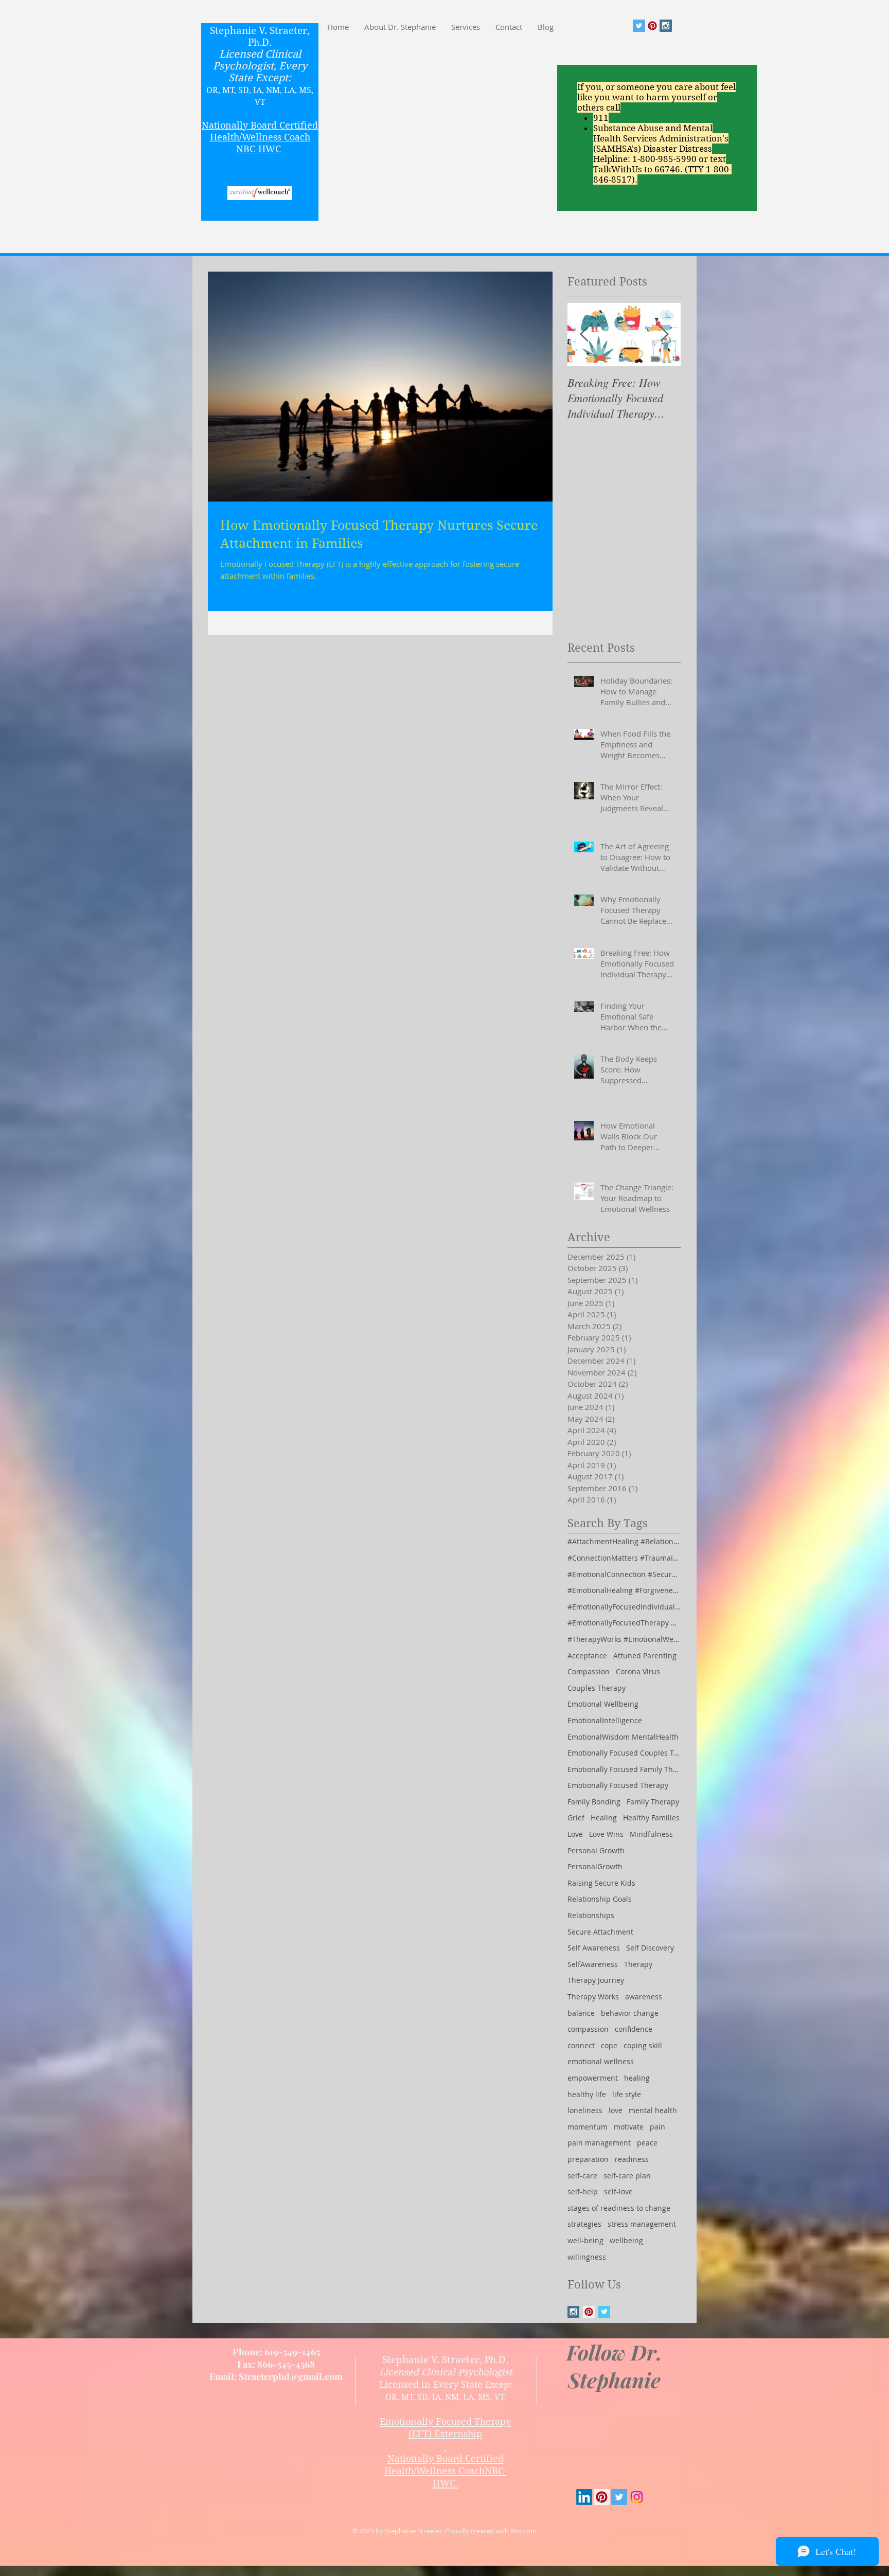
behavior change (630, 2013)
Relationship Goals (600, 1899)
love (616, 2110)
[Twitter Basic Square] (604, 2312)
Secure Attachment (600, 1932)
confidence (634, 2029)
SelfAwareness (593, 1964)
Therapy (638, 1964)
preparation (588, 2159)
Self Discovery (650, 1948)
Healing (604, 1818)
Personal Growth (596, 1850)
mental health (653, 2110)
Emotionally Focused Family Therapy (624, 1769)
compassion (588, 2029)
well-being (585, 2240)
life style (627, 2094)
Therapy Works (593, 1997)
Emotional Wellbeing (603, 1704)
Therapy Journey (596, 1980)
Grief (576, 1818)
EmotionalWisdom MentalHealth (623, 1737)
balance (581, 2013)
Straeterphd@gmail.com (291, 2376)
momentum (588, 2127)
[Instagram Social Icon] (666, 26)
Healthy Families (651, 1818)
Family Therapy (653, 1802)
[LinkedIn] (584, 2497)
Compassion (589, 1671)
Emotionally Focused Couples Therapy (624, 1753)
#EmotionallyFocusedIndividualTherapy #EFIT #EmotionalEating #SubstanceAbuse (624, 1607)
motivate (629, 2127)
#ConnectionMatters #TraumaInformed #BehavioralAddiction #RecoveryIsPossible (624, 1558)
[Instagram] (637, 2497)
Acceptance (587, 1656)
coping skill (643, 2045)
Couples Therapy (597, 1688)
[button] (466, 27)
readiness (632, 2159)
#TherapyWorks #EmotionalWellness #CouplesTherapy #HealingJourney (624, 1639)
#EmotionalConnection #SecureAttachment (624, 1574)
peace (647, 2143)
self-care (582, 2176)
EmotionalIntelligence (605, 1720)
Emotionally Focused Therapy (618, 1785)
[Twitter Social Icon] (639, 26)
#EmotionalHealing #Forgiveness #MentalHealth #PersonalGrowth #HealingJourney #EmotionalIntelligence (624, 1590)
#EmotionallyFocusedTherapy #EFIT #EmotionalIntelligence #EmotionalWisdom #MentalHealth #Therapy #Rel (624, 1623)
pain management (599, 2143)
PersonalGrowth (595, 1866)
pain (657, 2127)
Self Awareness (594, 1948)
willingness (587, 2257)
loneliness (585, 2110)
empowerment (593, 2078)
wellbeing (626, 2240)
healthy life (587, 2094)
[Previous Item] (584, 335)
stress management (642, 2224)
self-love (618, 2192)
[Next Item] (664, 335)
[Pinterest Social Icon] (652, 26)
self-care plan (627, 2176)
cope (609, 2045)
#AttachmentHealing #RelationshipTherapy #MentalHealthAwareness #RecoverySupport (624, 1541)
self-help (583, 2192)
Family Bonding (594, 1802)
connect (581, 2045)
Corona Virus (638, 1671)
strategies (584, 2224)
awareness (644, 1997)
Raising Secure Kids (601, 1883)
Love (575, 1834)
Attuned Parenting (645, 1656)
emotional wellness (601, 2061)
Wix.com (523, 2531)
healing (637, 2078)
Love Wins (606, 1834)
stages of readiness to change (619, 2208)
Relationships (591, 1915)
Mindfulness (651, 1834)
